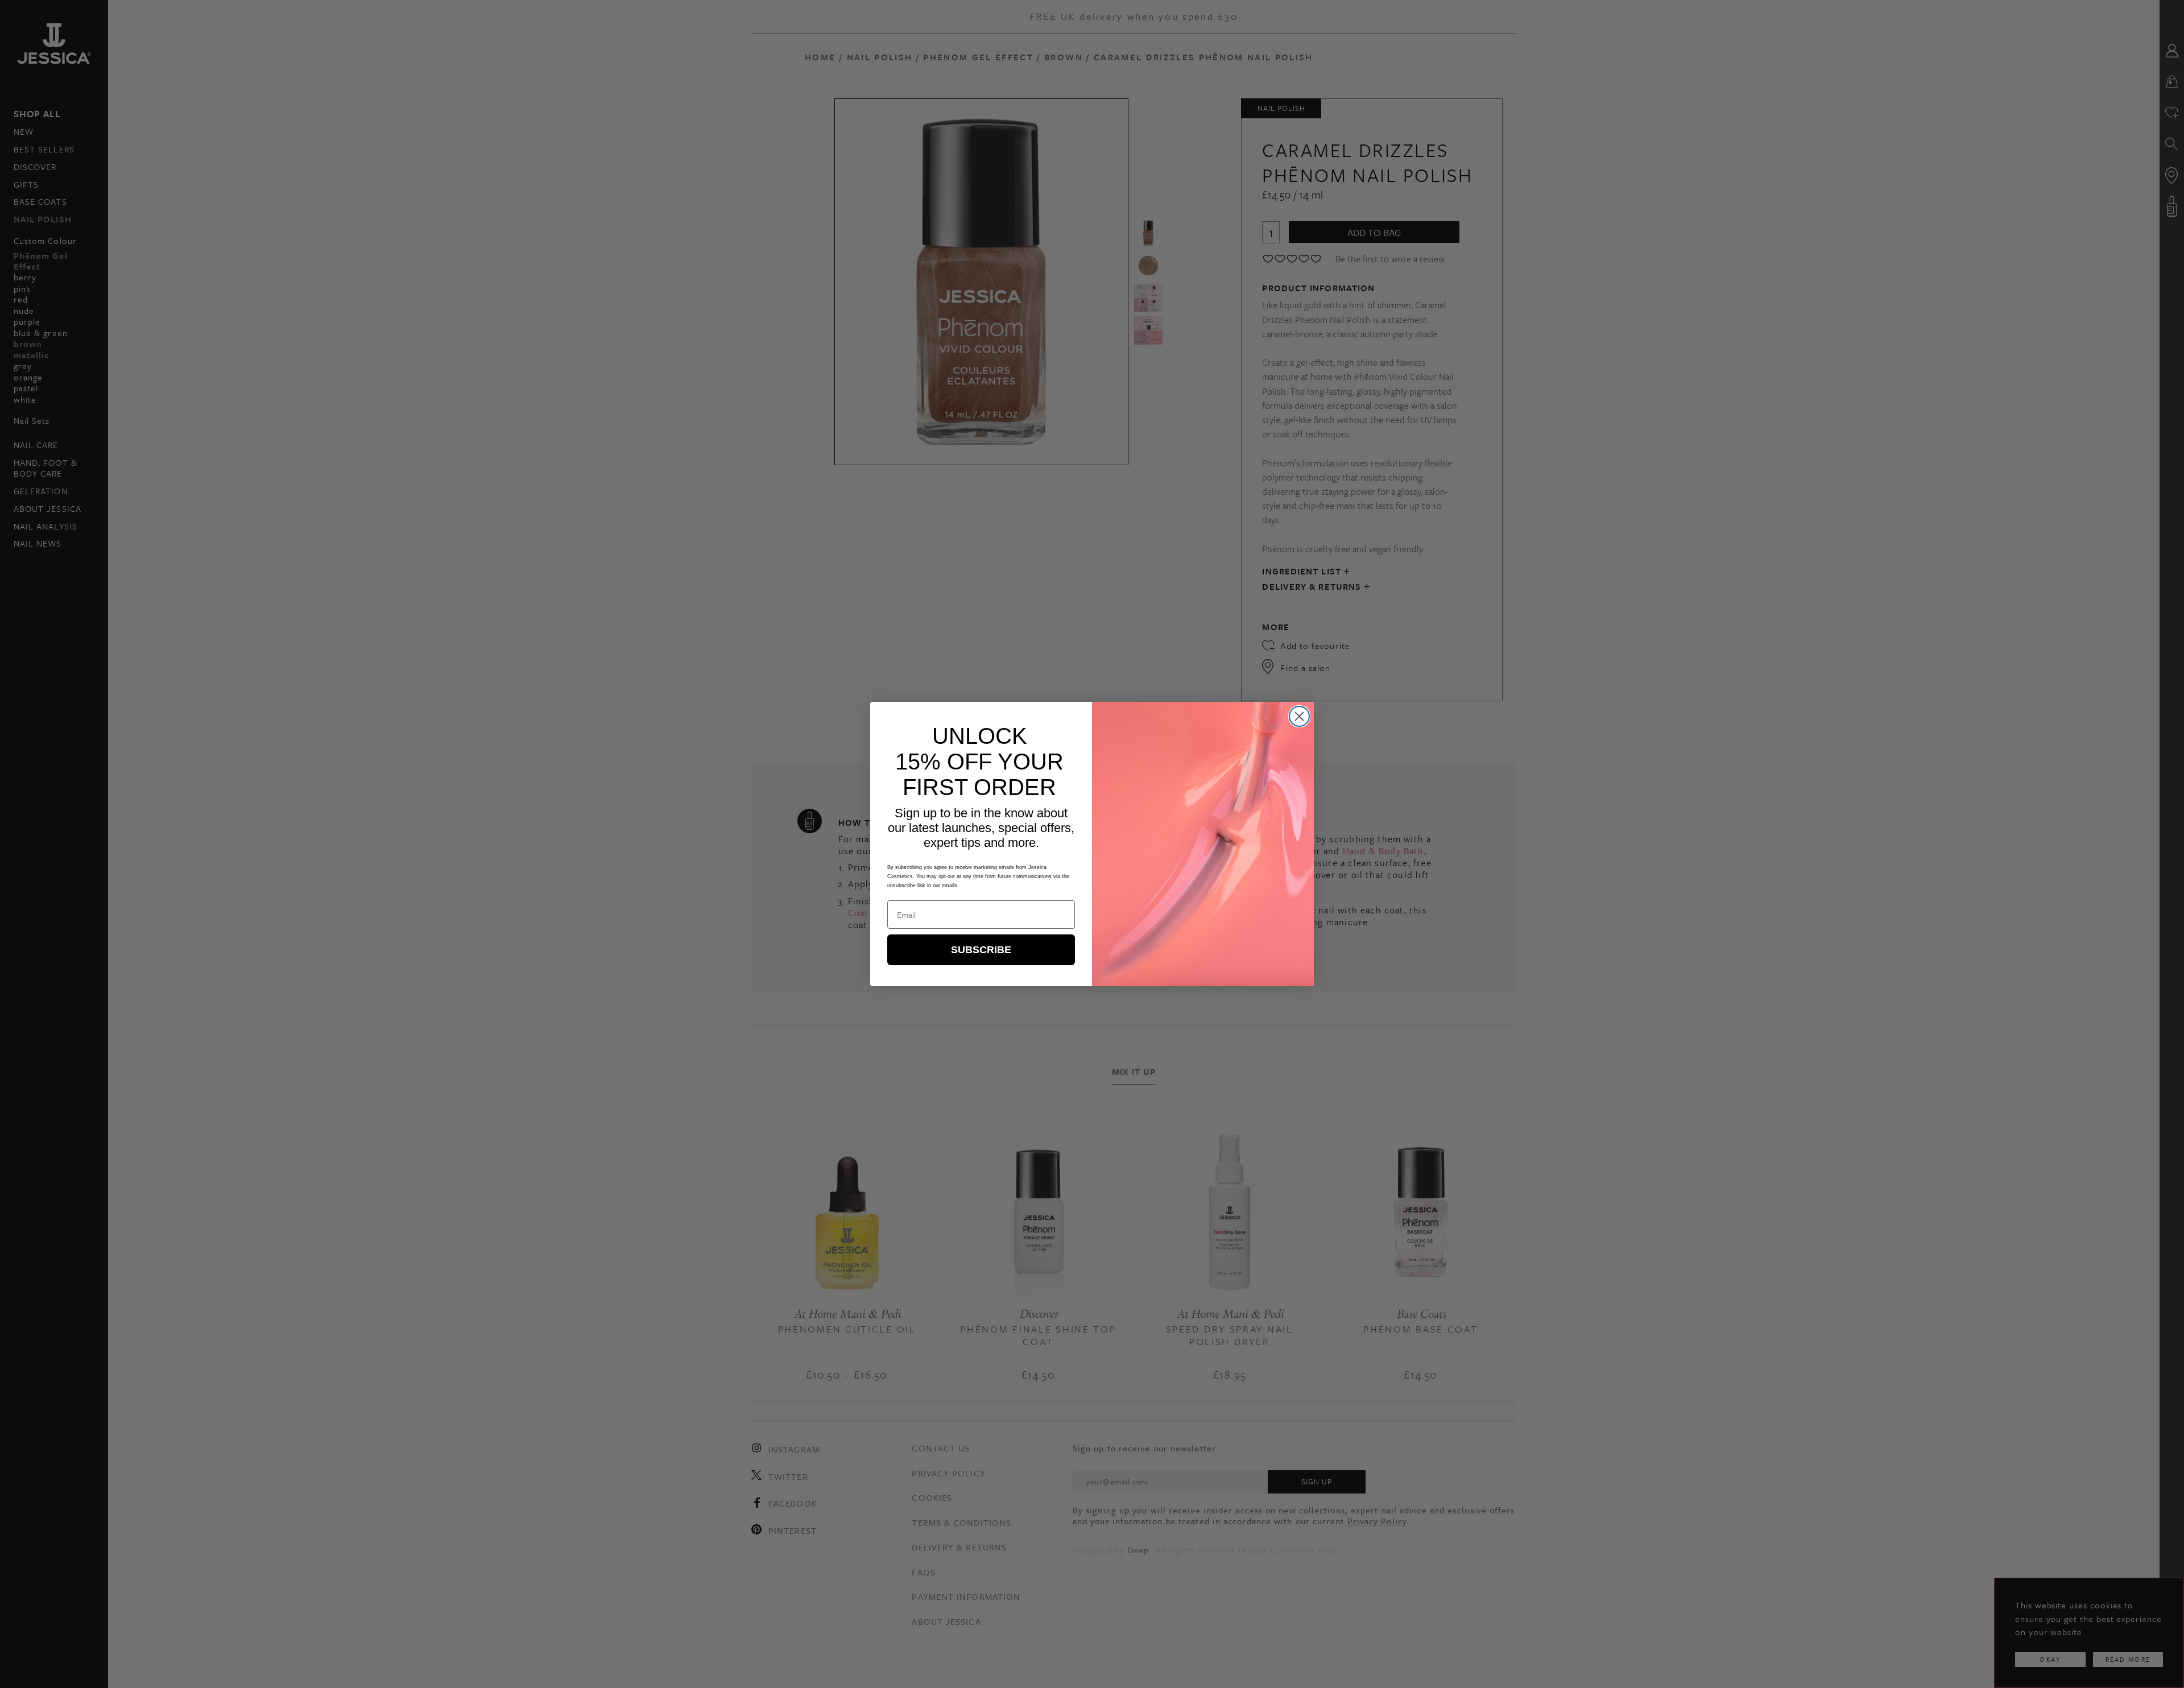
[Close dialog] (1299, 716)
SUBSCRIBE (981, 950)
